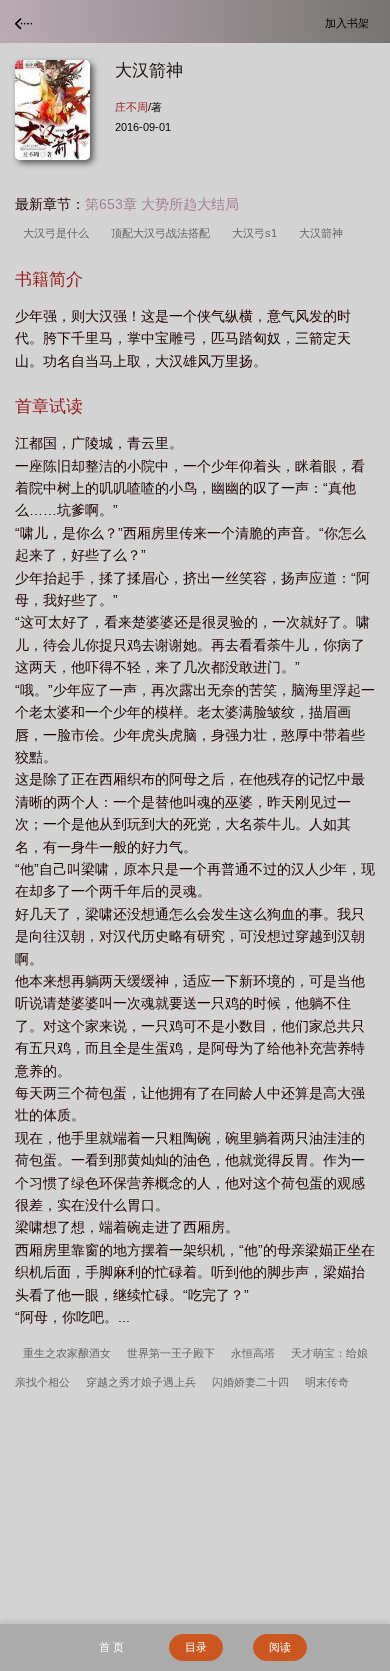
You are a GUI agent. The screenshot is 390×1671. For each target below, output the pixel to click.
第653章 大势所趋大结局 (162, 204)
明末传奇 (327, 1382)
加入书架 (350, 22)
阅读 (280, 1647)
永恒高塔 (253, 1353)
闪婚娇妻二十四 (250, 1382)
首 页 (111, 1647)
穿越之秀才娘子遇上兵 (141, 1382)
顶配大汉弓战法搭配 (163, 233)
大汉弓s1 (257, 233)
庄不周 (131, 107)
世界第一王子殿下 (171, 1353)
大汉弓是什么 (59, 233)
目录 (196, 1647)
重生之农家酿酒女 (67, 1353)
